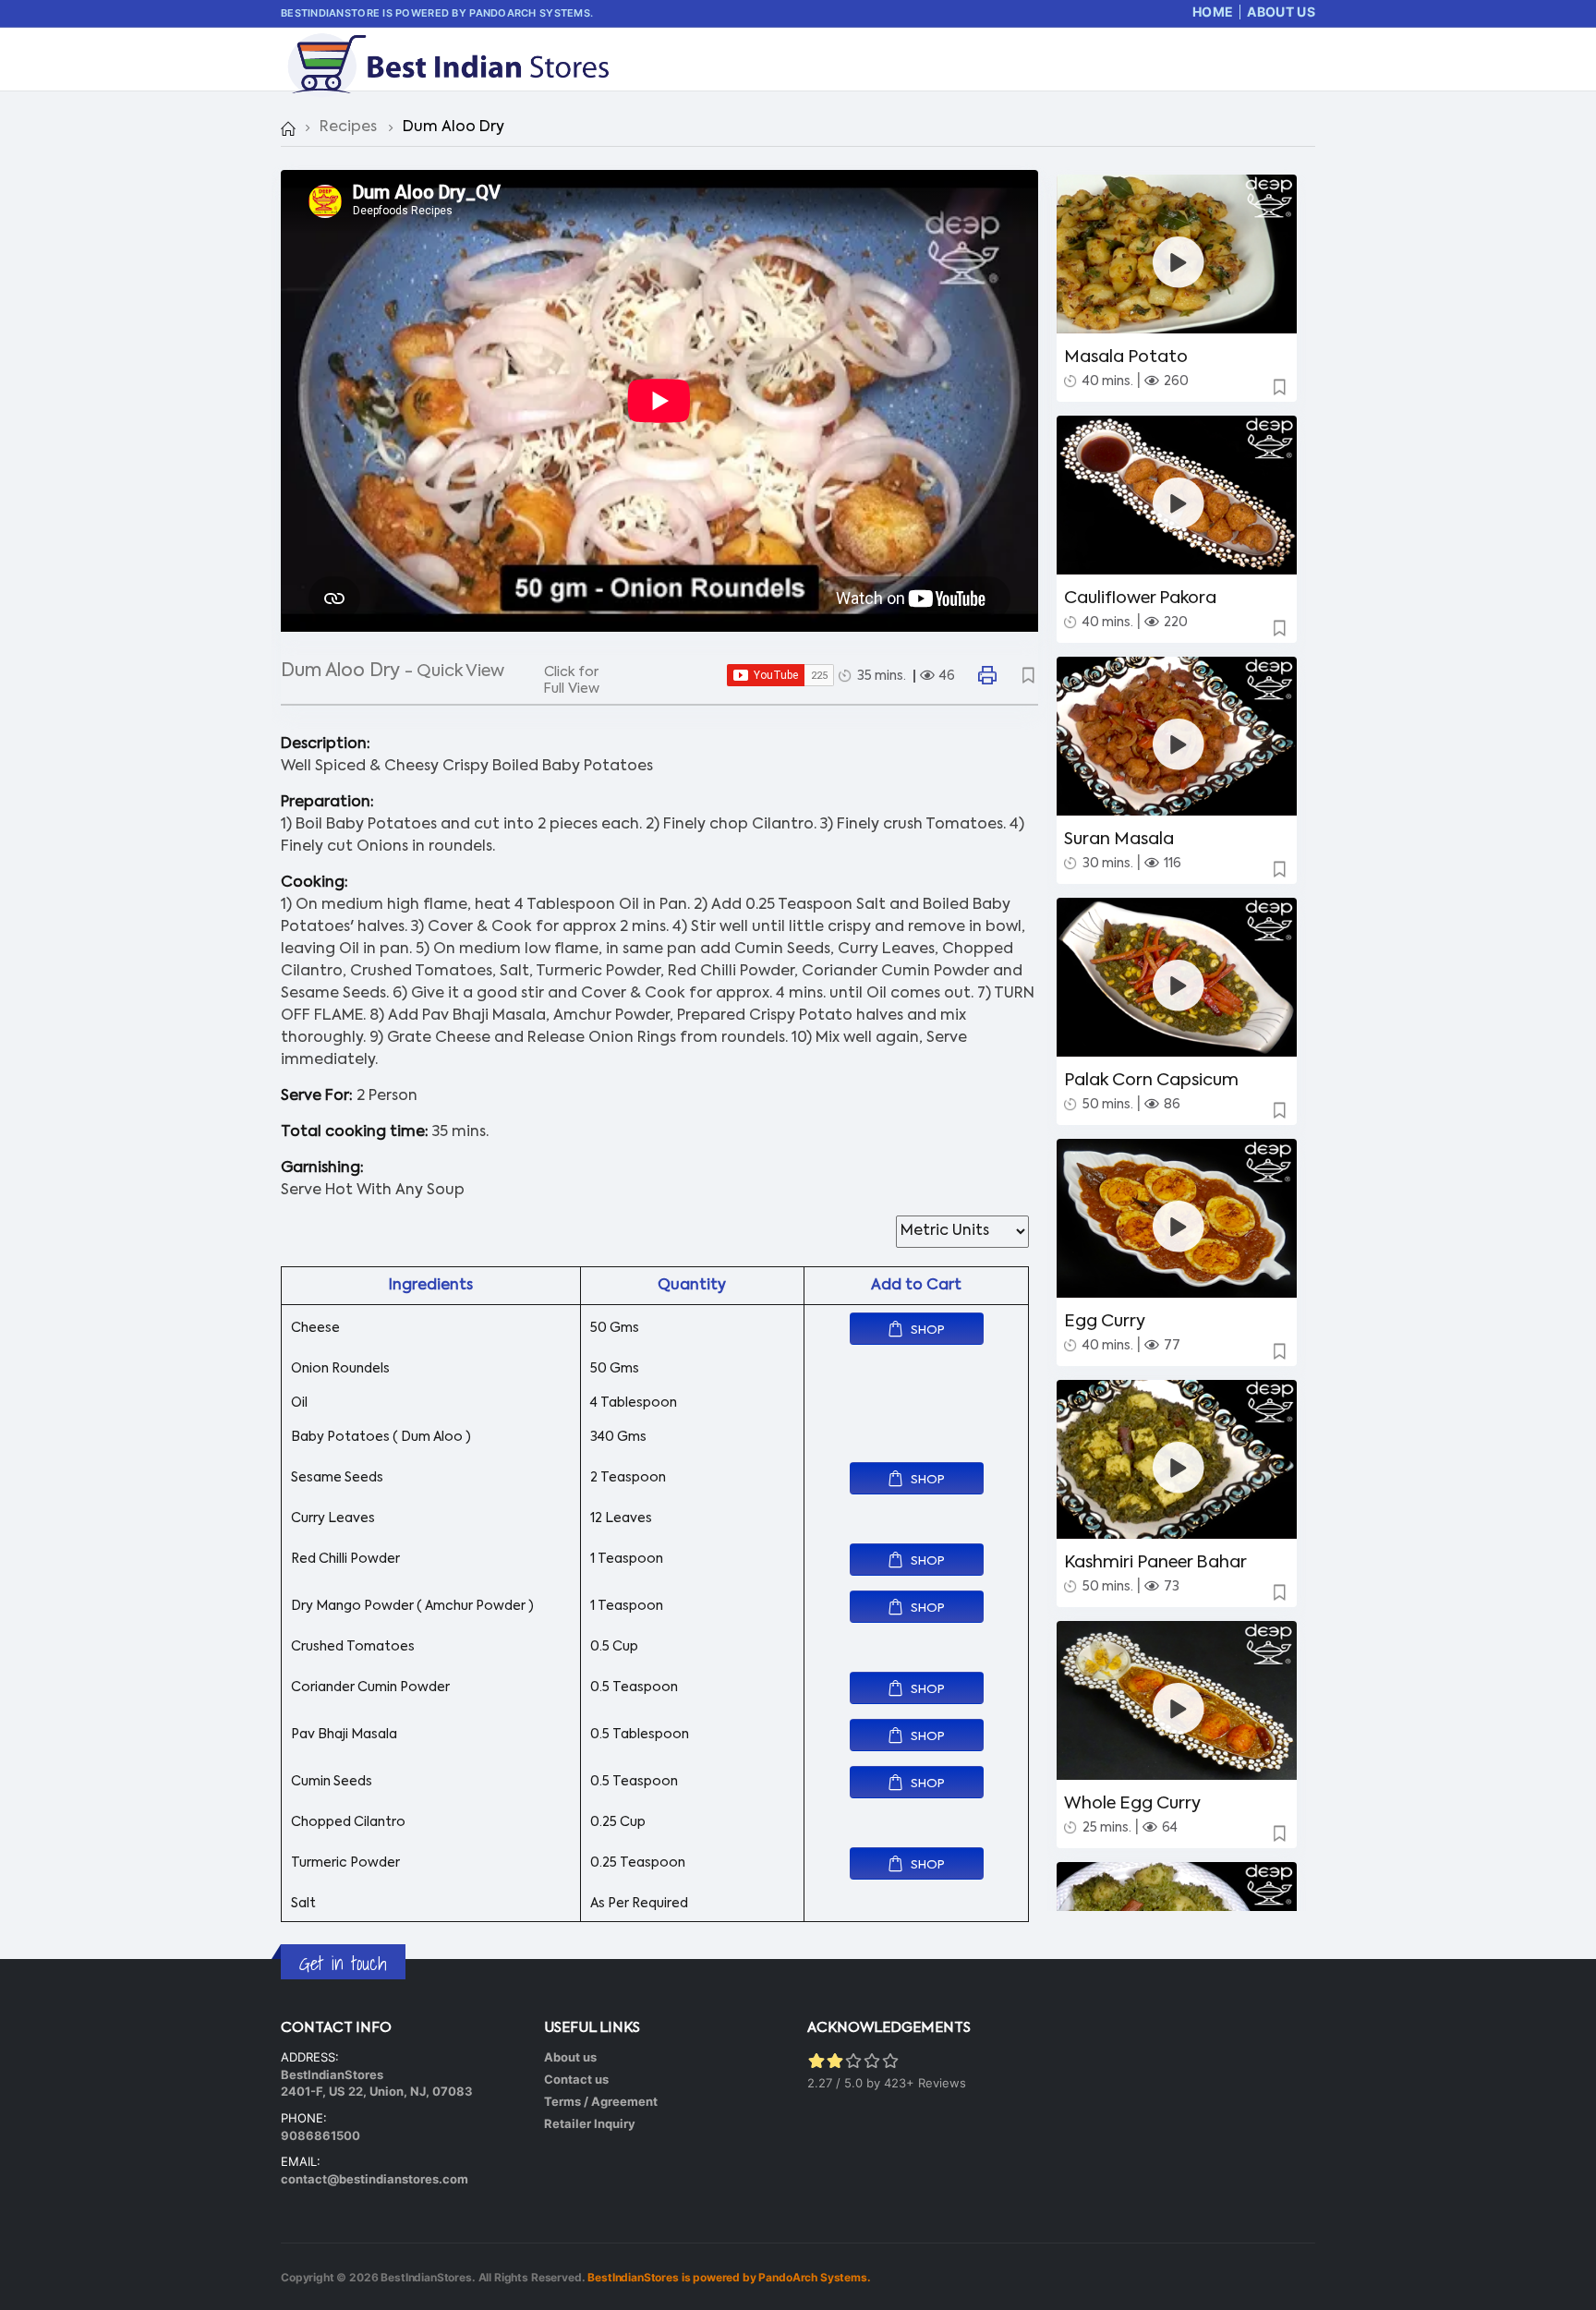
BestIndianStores (426, 2277)
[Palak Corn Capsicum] (1179, 985)
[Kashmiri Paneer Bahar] (1179, 1467)
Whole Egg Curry (1132, 1804)
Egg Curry (1105, 1322)
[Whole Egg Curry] (1179, 1708)
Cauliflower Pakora (1140, 599)
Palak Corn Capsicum (1151, 1081)
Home (1213, 12)
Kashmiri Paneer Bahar (1155, 1563)
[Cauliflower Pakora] (1179, 503)
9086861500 (320, 2135)
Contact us (576, 2079)
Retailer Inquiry (590, 2123)
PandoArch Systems (530, 13)
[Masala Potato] (1179, 262)
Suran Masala (1119, 840)
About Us (1281, 12)
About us (570, 2057)
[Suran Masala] (1179, 744)
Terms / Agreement (601, 2101)
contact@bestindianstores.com (375, 2179)
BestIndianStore (330, 13)
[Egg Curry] (1179, 1226)
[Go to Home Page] (287, 127)
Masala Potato (1126, 357)
